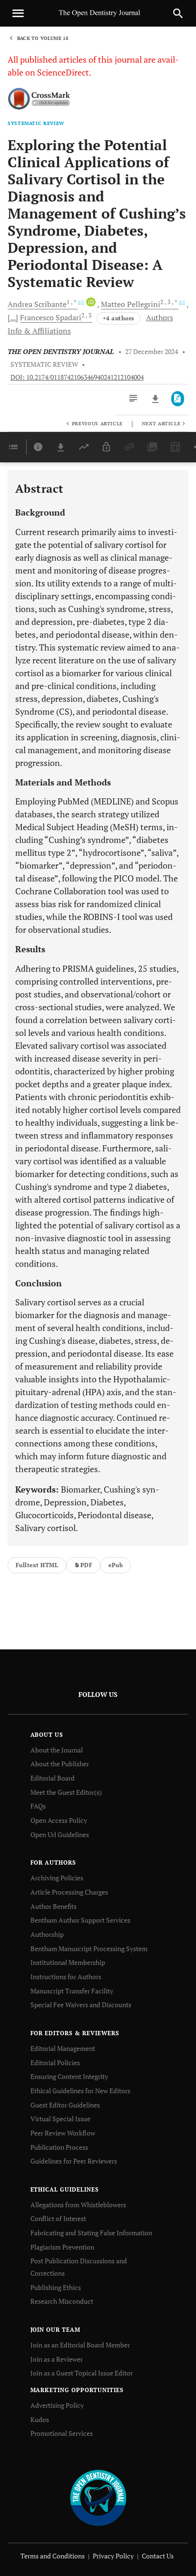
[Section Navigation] (13, 447)
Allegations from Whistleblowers (78, 2205)
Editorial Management (63, 2048)
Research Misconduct (62, 2301)
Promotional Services (62, 2433)
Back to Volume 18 (43, 38)
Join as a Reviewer (57, 2359)
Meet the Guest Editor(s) (66, 1792)
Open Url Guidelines (60, 1834)
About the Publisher (60, 1764)
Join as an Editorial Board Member (80, 2345)
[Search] (178, 13)
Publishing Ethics (56, 2287)
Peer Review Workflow (63, 2133)
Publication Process (59, 2147)
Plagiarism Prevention (62, 2247)
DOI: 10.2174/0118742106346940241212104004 (77, 377)
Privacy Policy (113, 2556)
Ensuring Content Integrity (69, 2076)
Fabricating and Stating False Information (91, 2233)
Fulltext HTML (37, 1565)
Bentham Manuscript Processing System (89, 1949)
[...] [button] (13, 317)
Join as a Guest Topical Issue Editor (82, 2373)
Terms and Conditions (53, 2556)
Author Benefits (54, 1906)
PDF (86, 1565)
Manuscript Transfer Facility (72, 1991)
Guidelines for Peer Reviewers (74, 2161)
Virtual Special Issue (60, 2119)
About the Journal (57, 1750)
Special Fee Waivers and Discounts (81, 2005)
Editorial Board (53, 1778)
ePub (116, 1565)
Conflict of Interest (58, 2218)
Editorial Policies (55, 2063)
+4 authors (118, 318)
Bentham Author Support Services (80, 1920)
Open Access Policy (59, 1820)
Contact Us (158, 2556)
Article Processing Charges (69, 1892)
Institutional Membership (68, 1962)
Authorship (47, 1934)
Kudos (40, 2419)
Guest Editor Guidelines (65, 2105)
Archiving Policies (57, 1878)
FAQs (38, 1806)
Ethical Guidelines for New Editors (80, 2091)
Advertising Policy (57, 2405)
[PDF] (178, 399)
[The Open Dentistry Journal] (98, 2497)
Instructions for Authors (66, 1977)
